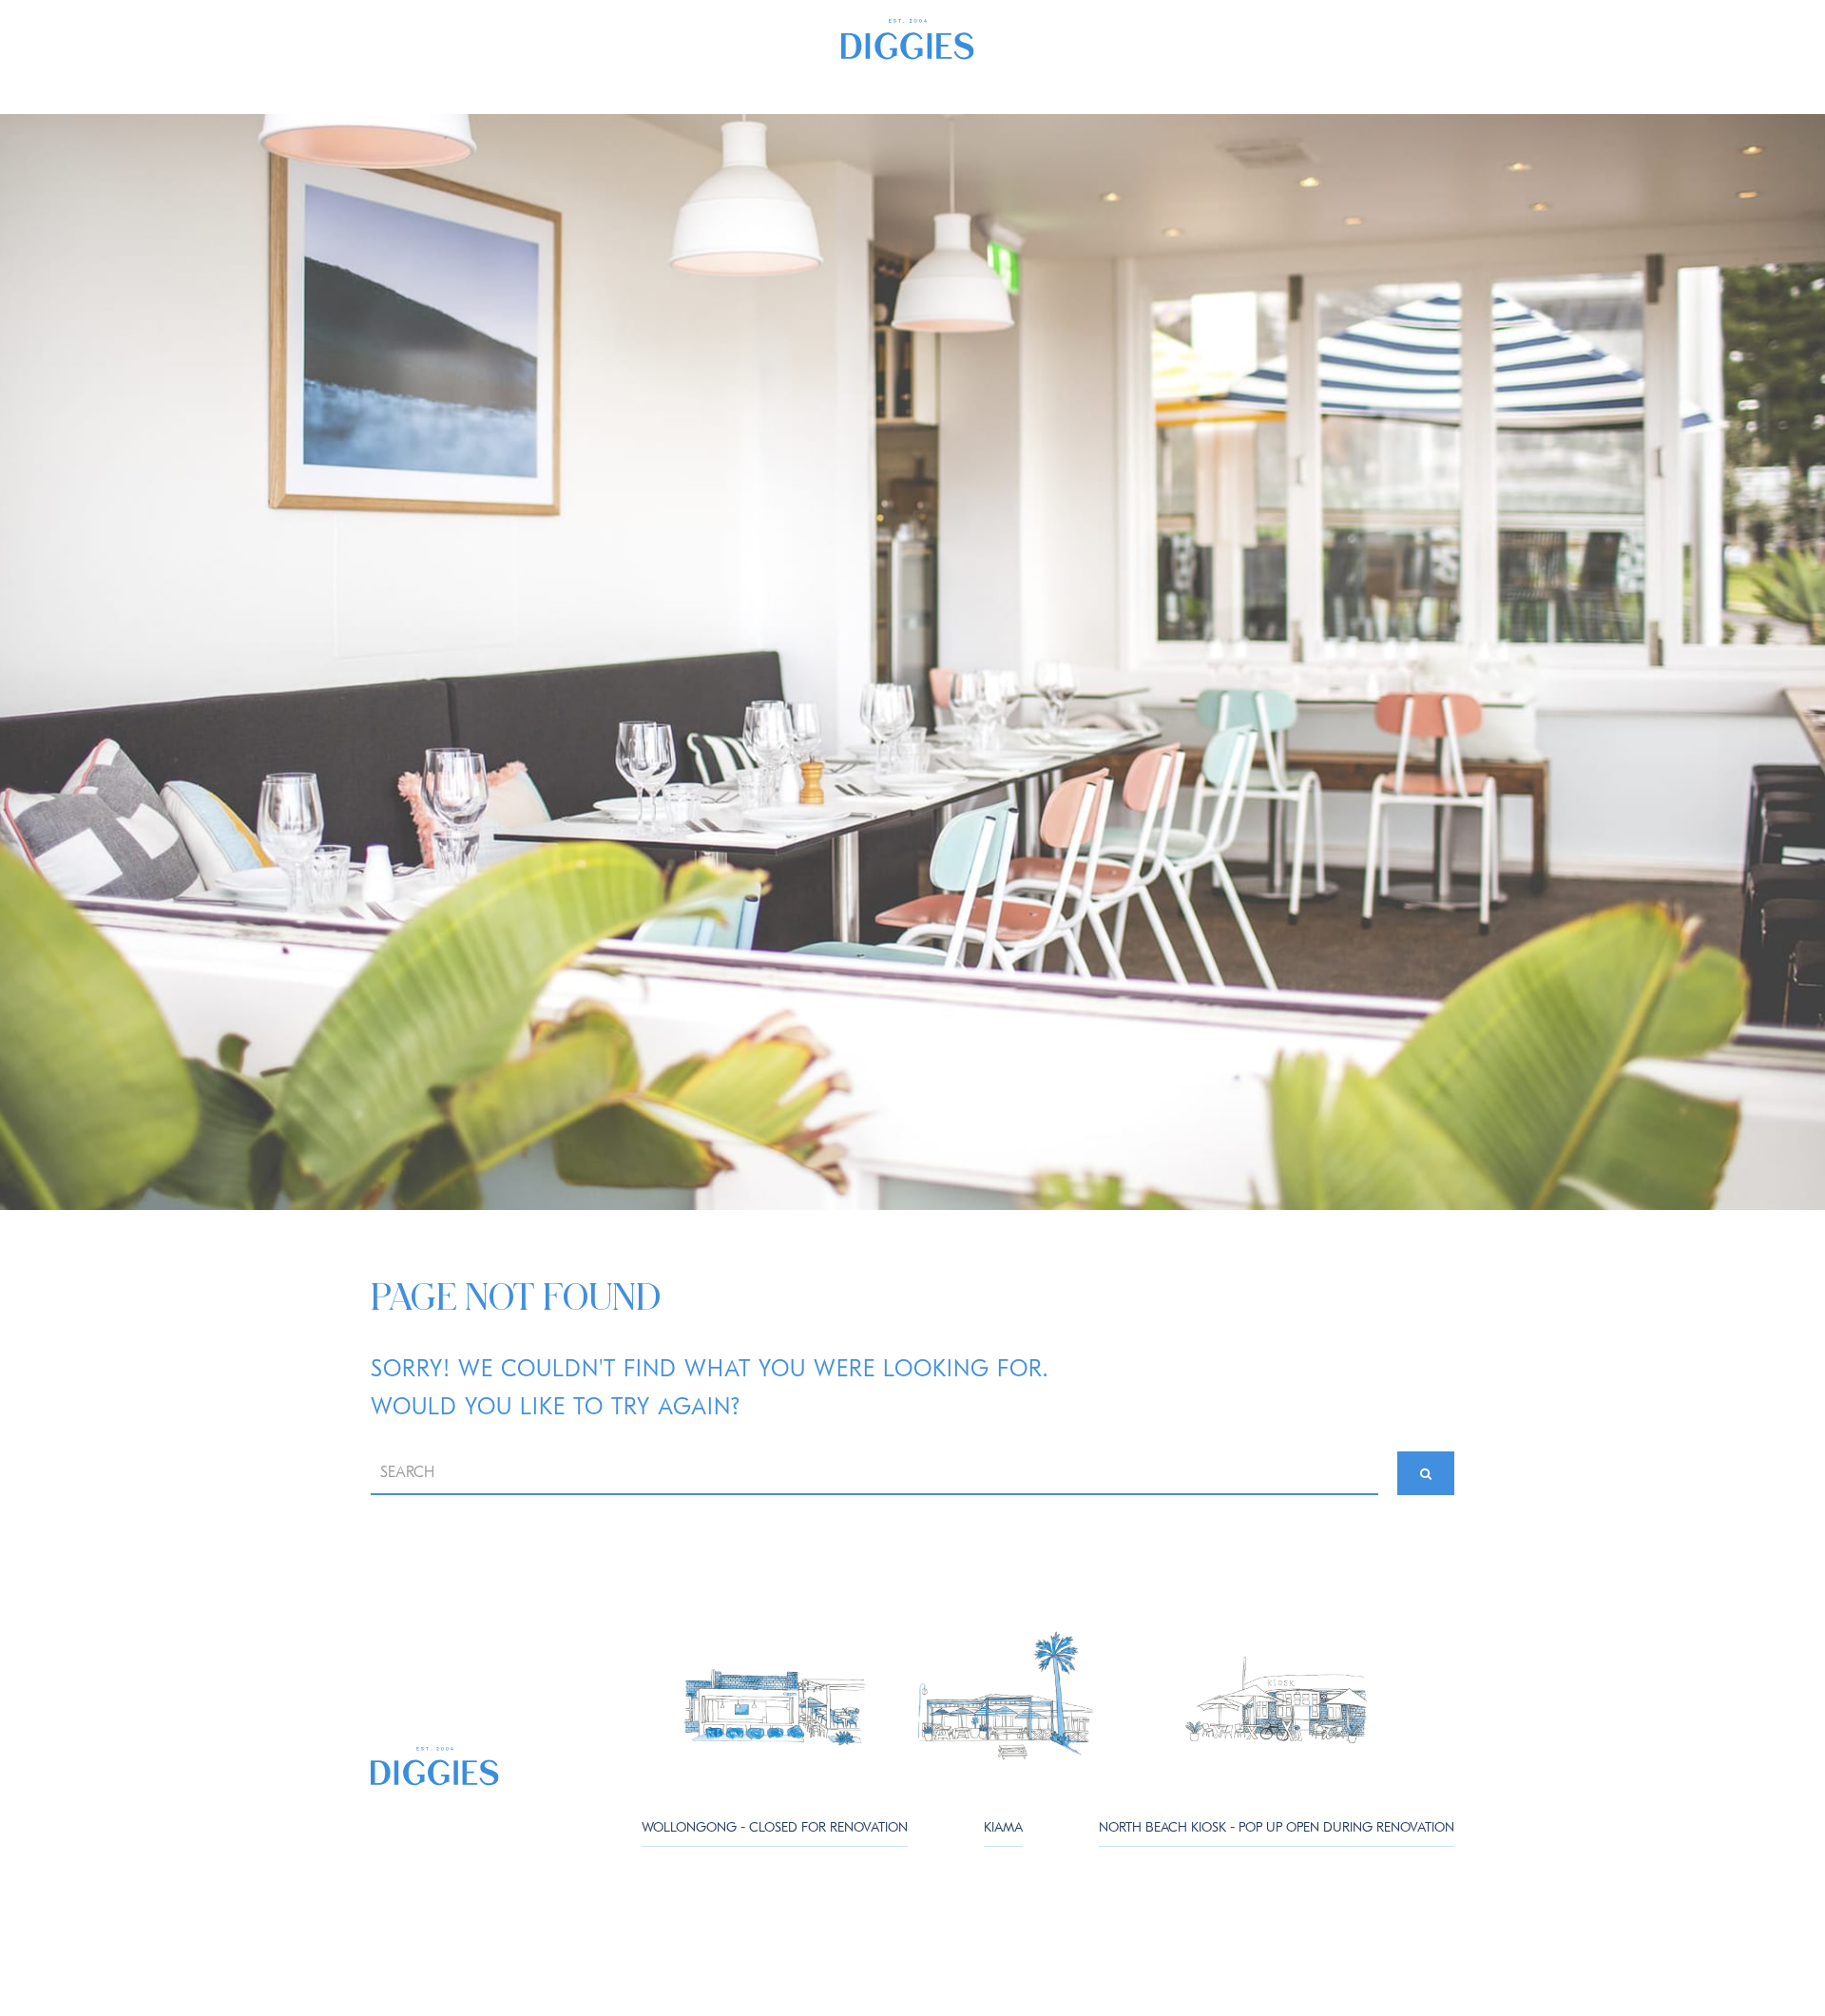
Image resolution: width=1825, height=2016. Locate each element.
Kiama (1003, 1827)
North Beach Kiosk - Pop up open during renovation (1277, 1827)
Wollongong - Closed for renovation (775, 1827)
